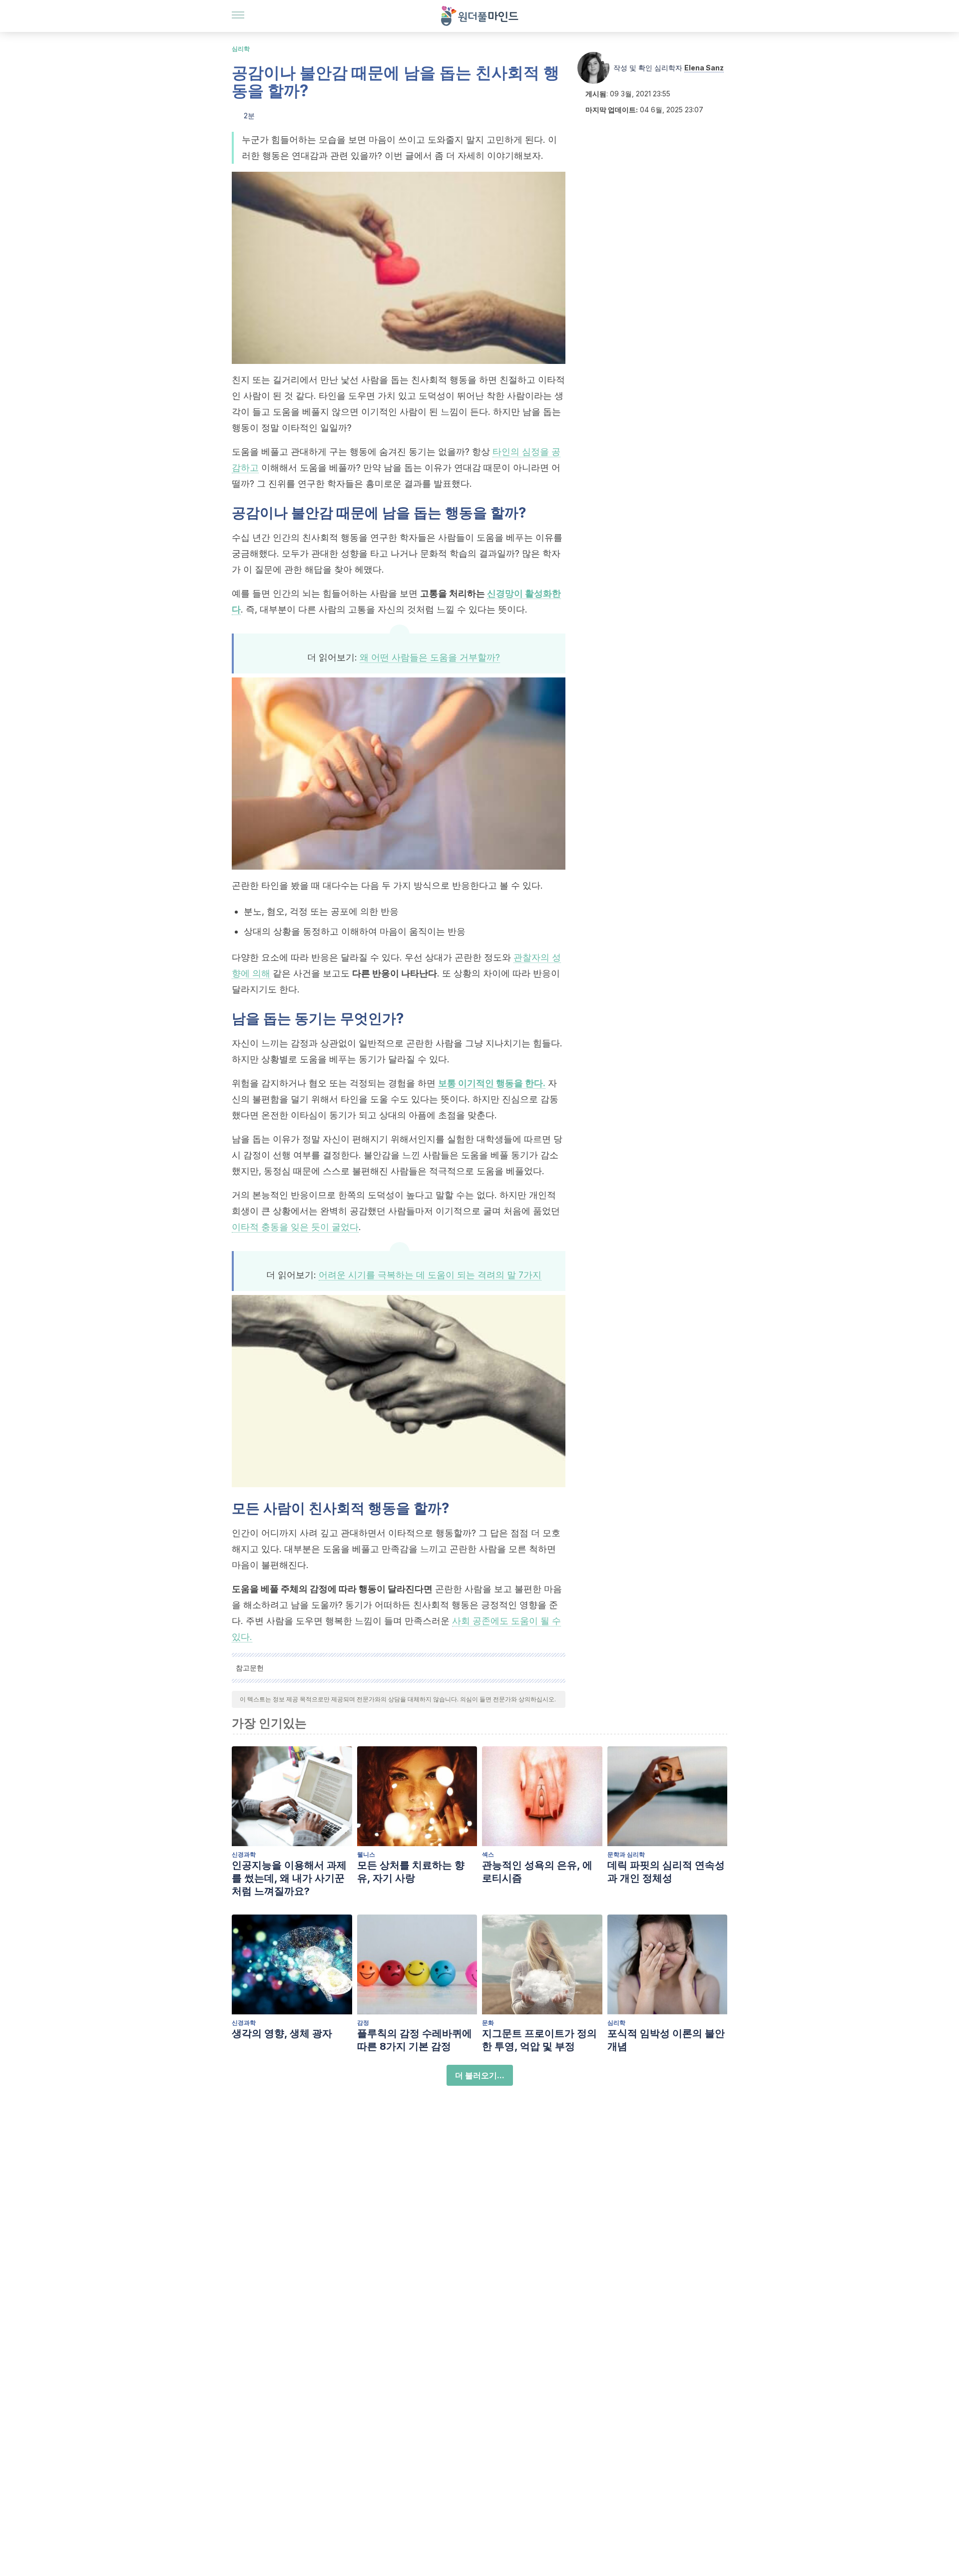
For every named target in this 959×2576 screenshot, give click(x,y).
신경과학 (244, 1854)
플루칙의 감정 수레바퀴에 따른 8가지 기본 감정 (415, 2040)
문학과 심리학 (626, 1854)
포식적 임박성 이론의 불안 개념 (666, 2040)
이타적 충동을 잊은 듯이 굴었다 (295, 1227)
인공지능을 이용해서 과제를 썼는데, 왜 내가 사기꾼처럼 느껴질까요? (289, 1878)
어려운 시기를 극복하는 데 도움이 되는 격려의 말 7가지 (430, 1275)
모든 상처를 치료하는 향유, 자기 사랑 (411, 1872)
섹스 (488, 1854)
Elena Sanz (704, 68)
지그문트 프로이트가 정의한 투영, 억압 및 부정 (539, 2040)
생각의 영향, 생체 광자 (282, 2033)
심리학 (241, 49)
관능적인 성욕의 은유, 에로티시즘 (537, 1872)
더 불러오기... (480, 2075)
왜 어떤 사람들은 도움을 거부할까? (430, 657)
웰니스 (366, 1854)
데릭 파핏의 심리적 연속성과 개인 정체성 (666, 1872)
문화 (488, 2023)
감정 (363, 2023)
